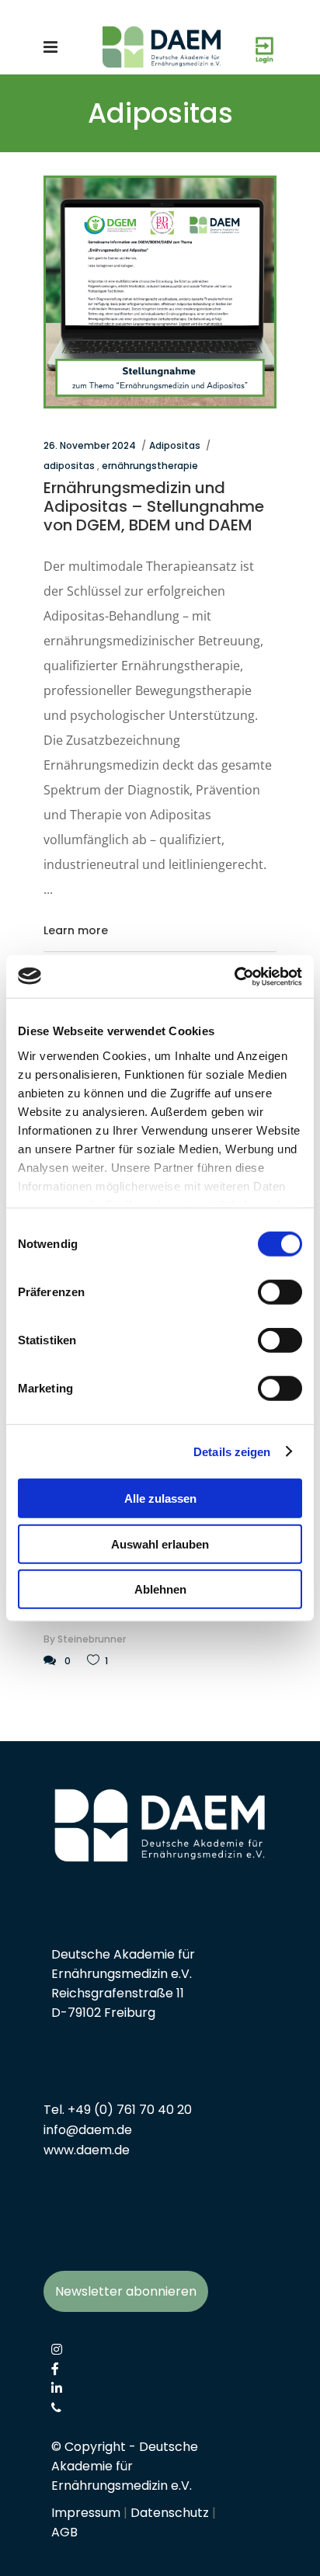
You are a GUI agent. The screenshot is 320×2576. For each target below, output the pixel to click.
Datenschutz (170, 2513)
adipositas (69, 466)
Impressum (86, 2513)
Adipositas (175, 445)
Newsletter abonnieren (126, 2291)
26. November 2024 (90, 445)
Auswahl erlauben (160, 1544)
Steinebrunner (92, 1639)
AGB (64, 2532)
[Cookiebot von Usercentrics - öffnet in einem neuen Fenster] (234, 976)
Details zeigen (232, 1451)
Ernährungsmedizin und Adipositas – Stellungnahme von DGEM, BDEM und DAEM (154, 506)
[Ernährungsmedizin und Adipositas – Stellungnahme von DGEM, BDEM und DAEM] (160, 292)
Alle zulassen (160, 1498)
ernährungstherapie (150, 466)
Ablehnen (160, 1589)
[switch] (280, 1292)
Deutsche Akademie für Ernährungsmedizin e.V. (125, 2466)
